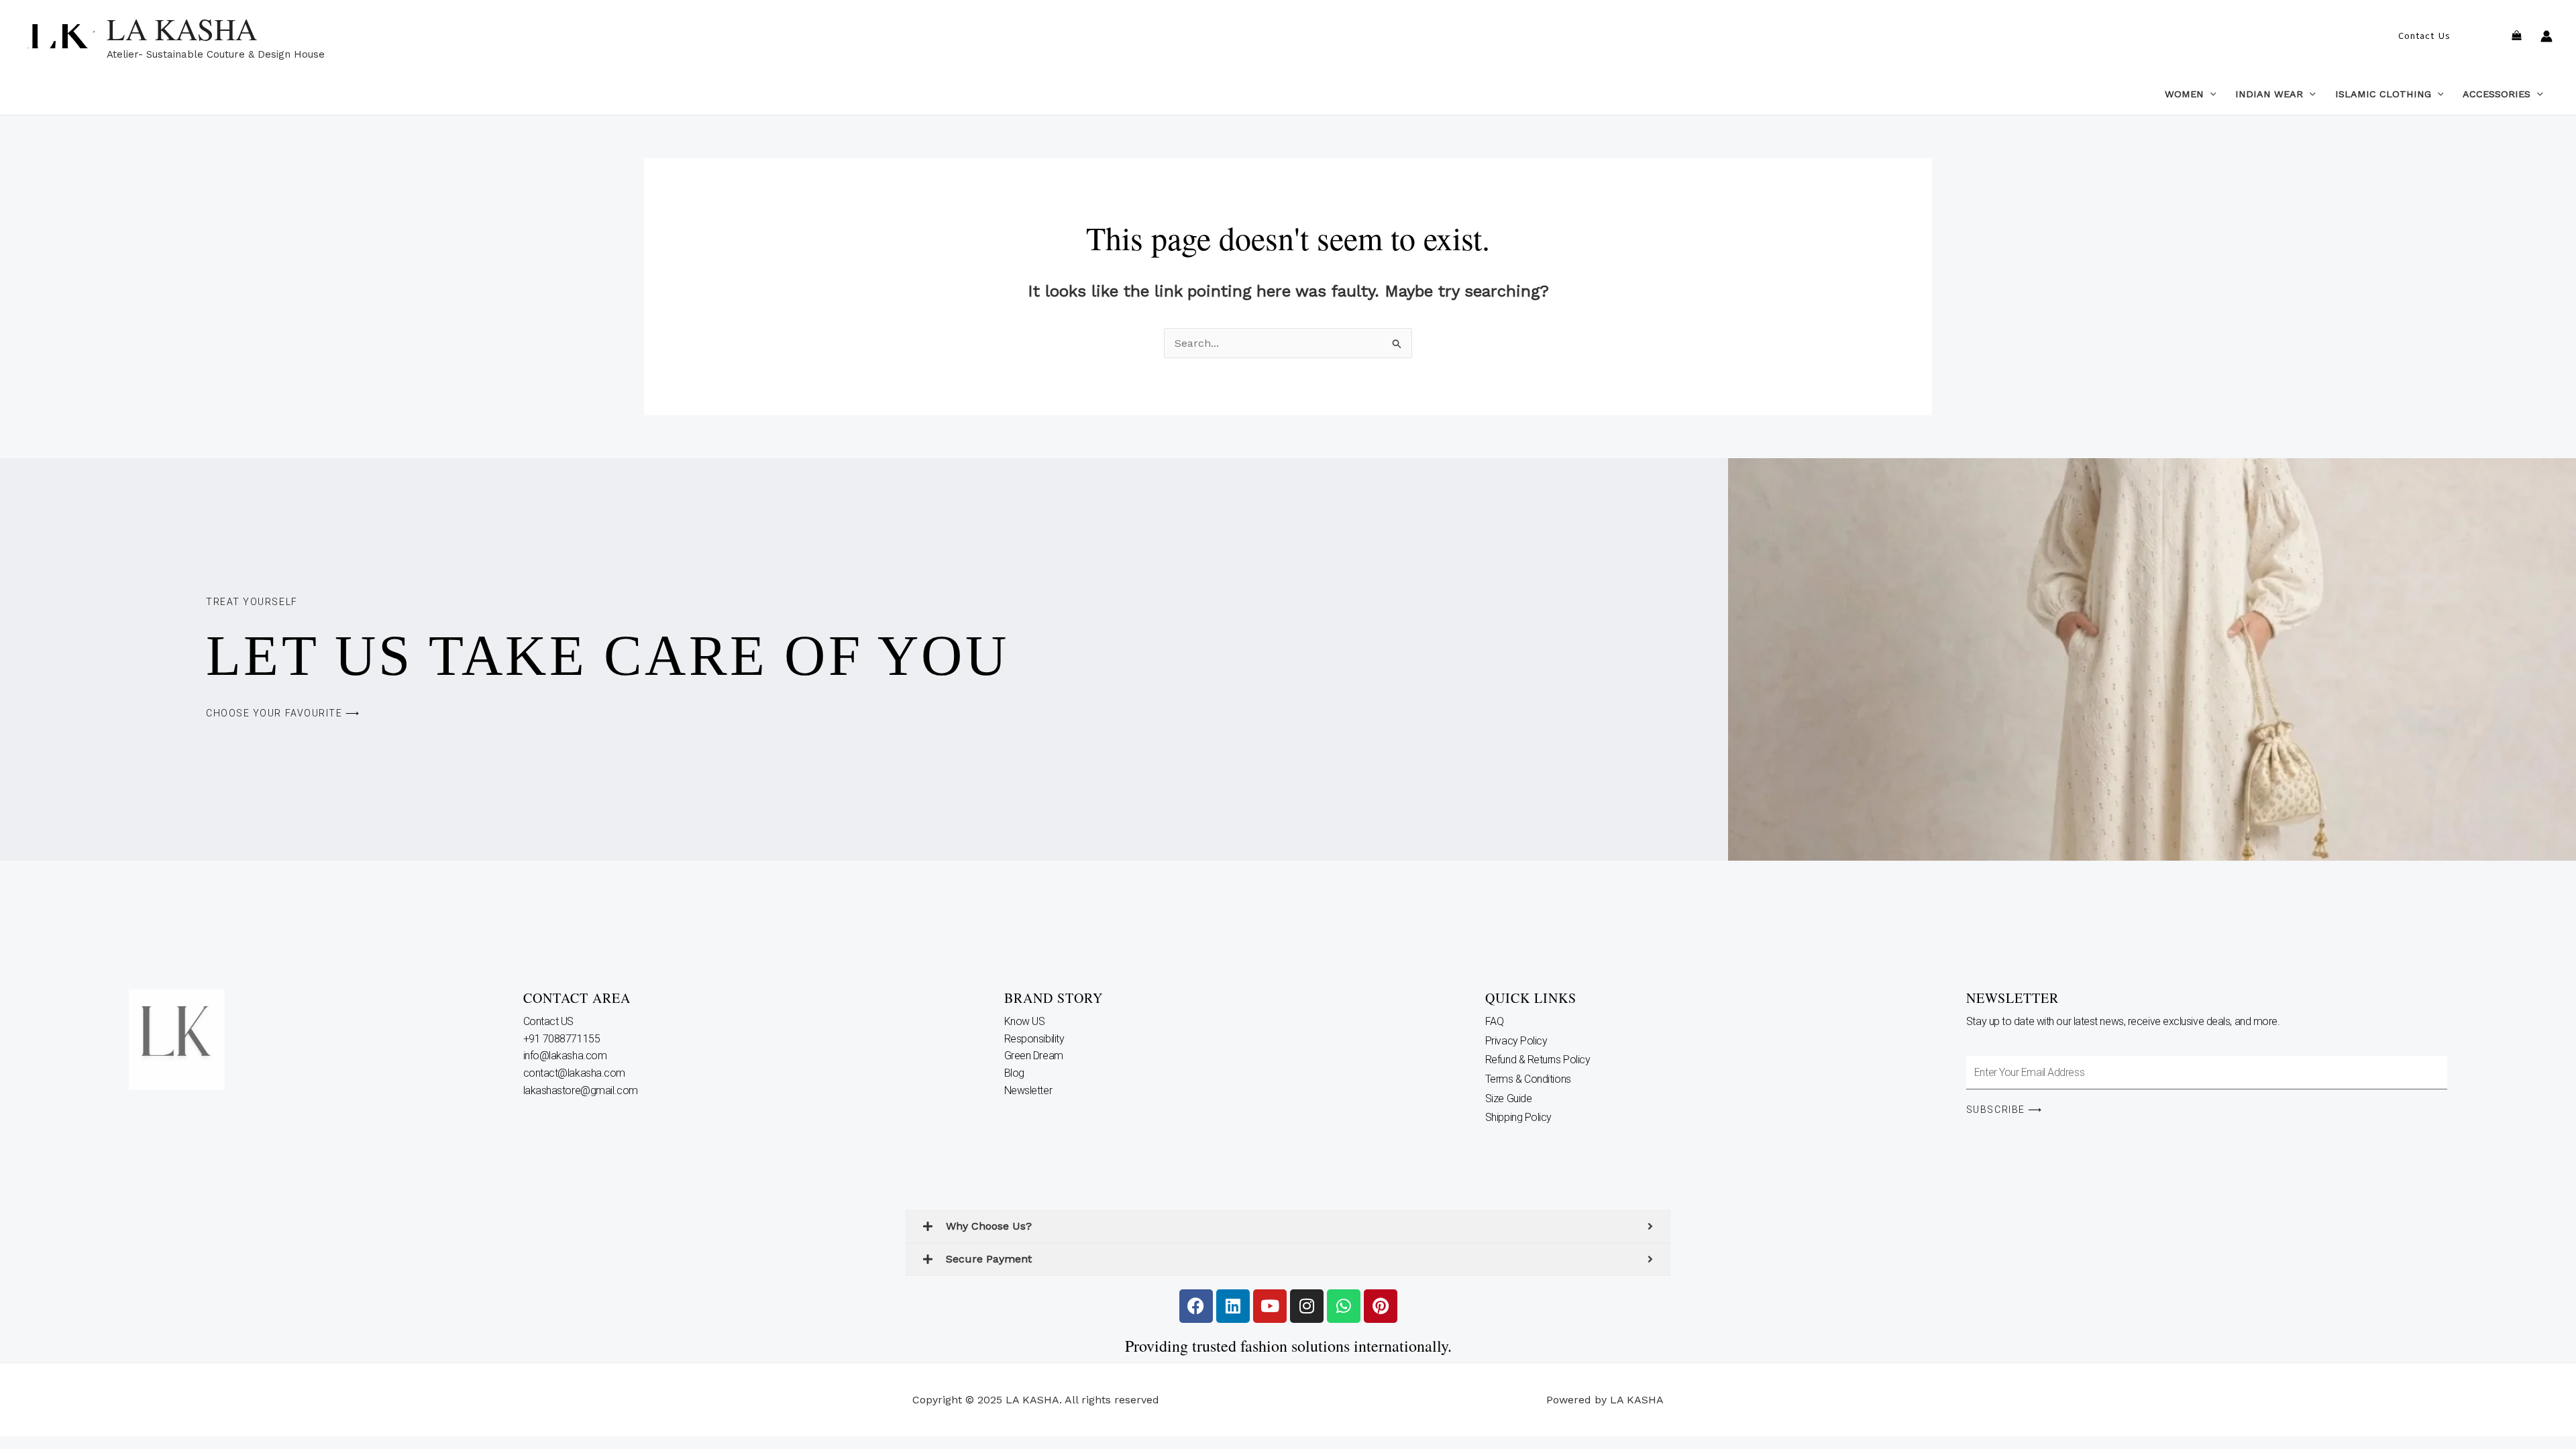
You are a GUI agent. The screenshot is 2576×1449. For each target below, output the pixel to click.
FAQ (1495, 1021)
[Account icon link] (2546, 36)
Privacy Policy (1516, 1041)
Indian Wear (2269, 94)
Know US (1026, 1021)
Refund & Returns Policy (1538, 1060)
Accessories (2497, 94)
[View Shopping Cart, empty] (2516, 37)
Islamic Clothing (2383, 94)
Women (2184, 94)
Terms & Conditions (1528, 1079)
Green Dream (1035, 1056)
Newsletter (1029, 1090)
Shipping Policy (1518, 1117)
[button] (2424, 36)
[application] (2210, 94)
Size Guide (1509, 1098)
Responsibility (1035, 1039)
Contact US (550, 1021)
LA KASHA (182, 29)
